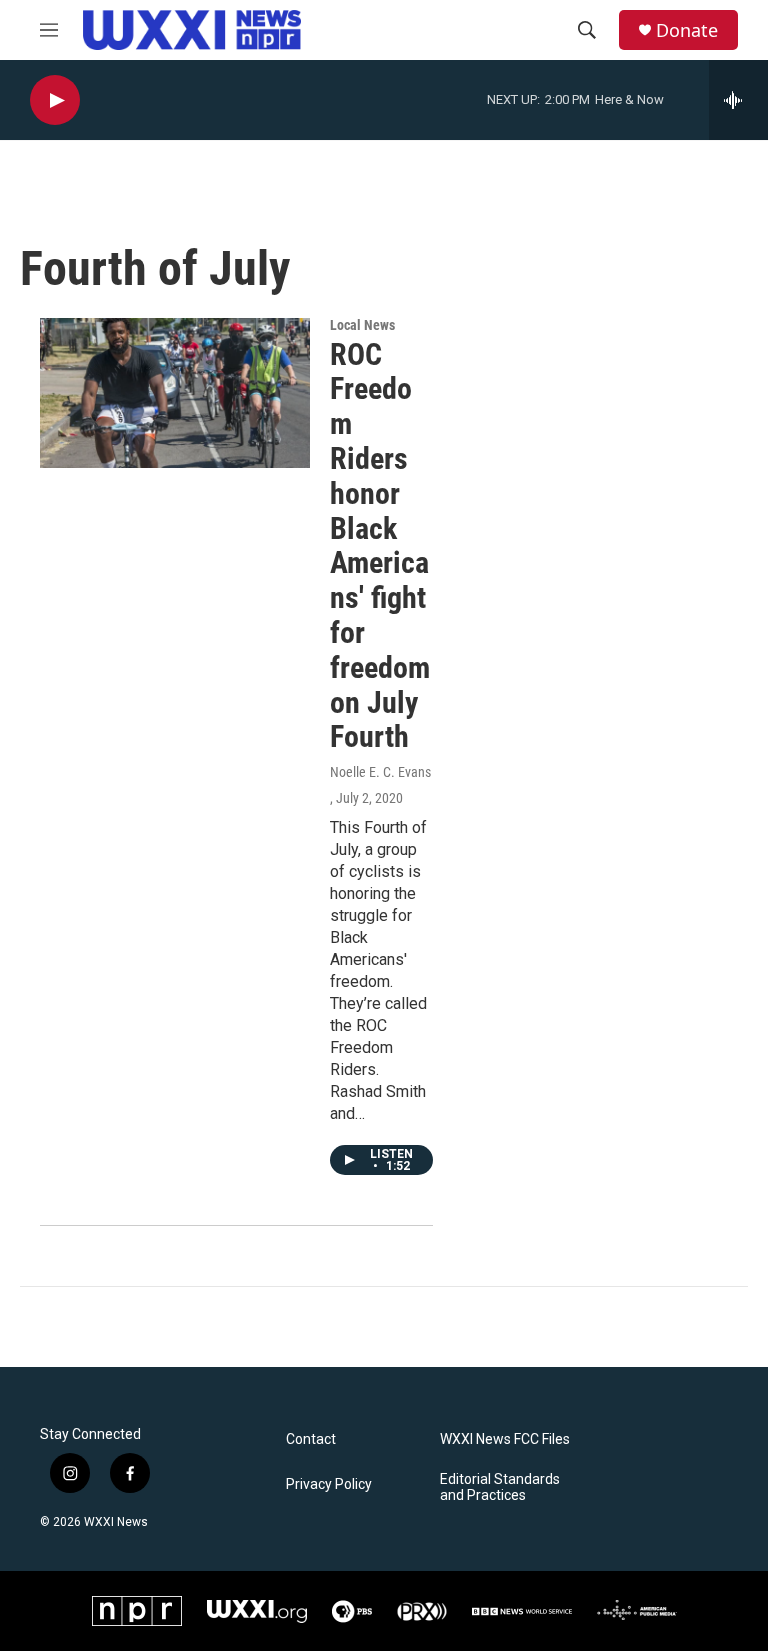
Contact (311, 1439)
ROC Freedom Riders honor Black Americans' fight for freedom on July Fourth (380, 546)
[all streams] (738, 100)
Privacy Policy (329, 1484)
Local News (362, 325)
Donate (687, 30)
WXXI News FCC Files (505, 1439)
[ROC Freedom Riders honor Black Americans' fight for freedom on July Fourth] (175, 393)
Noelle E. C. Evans (380, 772)
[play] (55, 100)
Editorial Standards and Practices (500, 1487)
